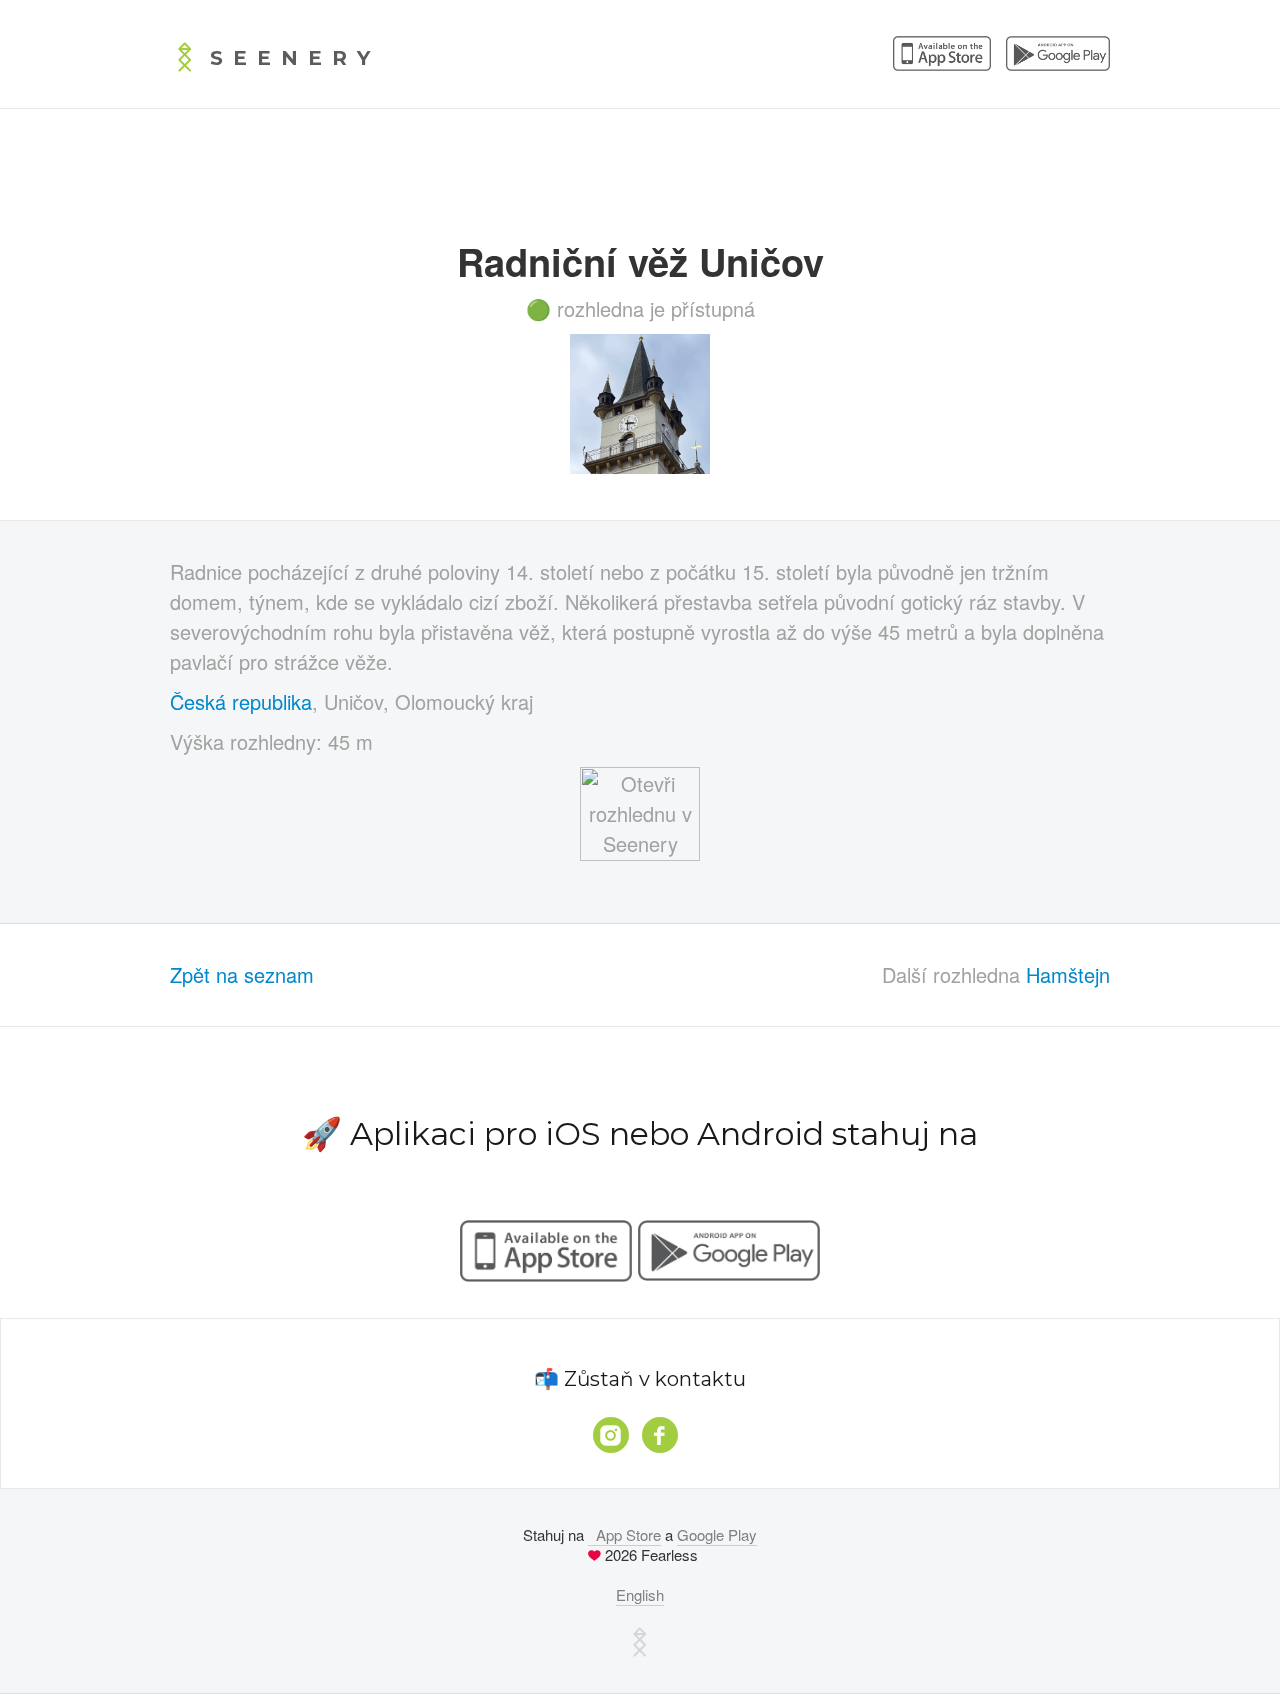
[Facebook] (660, 1435)
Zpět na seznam (242, 974)
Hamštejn (1068, 974)
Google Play (717, 1534)
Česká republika (241, 701)
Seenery (295, 58)
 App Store (624, 1534)
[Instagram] (611, 1435)
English (640, 1594)
